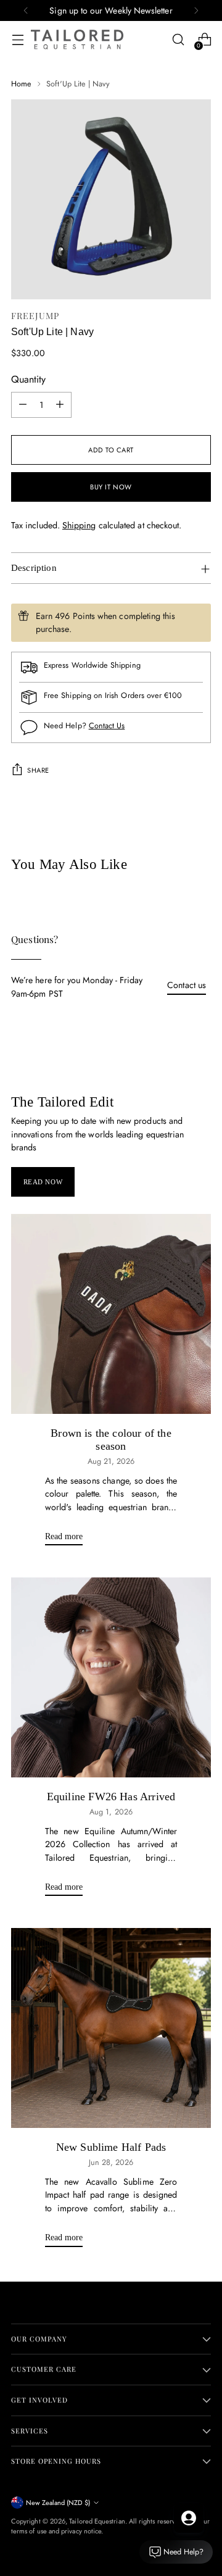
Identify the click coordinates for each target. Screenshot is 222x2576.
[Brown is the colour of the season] (111, 1314)
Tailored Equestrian (97, 2521)
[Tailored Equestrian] (77, 39)
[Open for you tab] (189, 2518)
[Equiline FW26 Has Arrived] (111, 1677)
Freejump (35, 316)
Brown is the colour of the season (111, 1440)
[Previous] (26, 10)
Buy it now (111, 487)
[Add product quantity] (60, 405)
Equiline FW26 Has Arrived (111, 1797)
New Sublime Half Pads (111, 2147)
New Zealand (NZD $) (58, 2503)
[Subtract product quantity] (23, 405)
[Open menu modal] (18, 40)
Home (21, 84)
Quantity (28, 379)
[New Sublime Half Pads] (111, 2028)
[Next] (196, 10)
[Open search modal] (178, 40)
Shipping (79, 525)
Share (38, 770)
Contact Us (107, 725)
